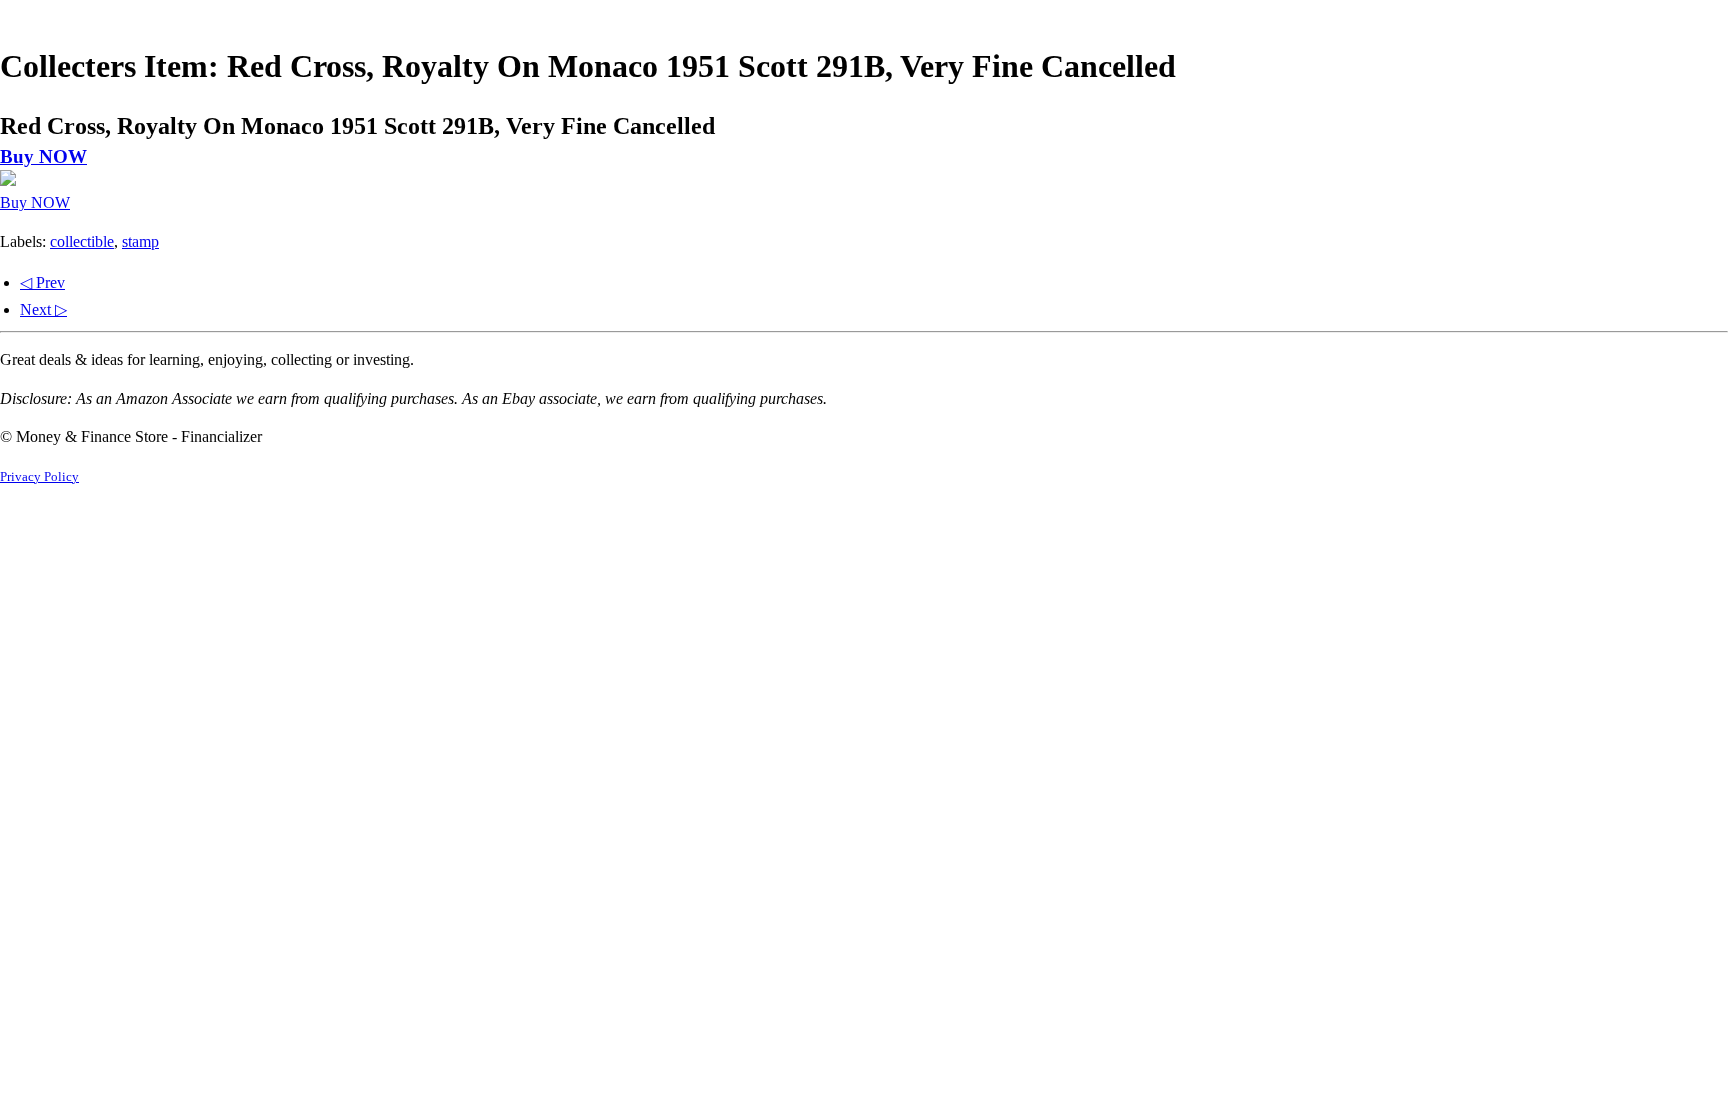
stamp (140, 241)
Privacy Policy (39, 477)
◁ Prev (42, 282)
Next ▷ (43, 309)
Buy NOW (43, 156)
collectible (82, 241)
